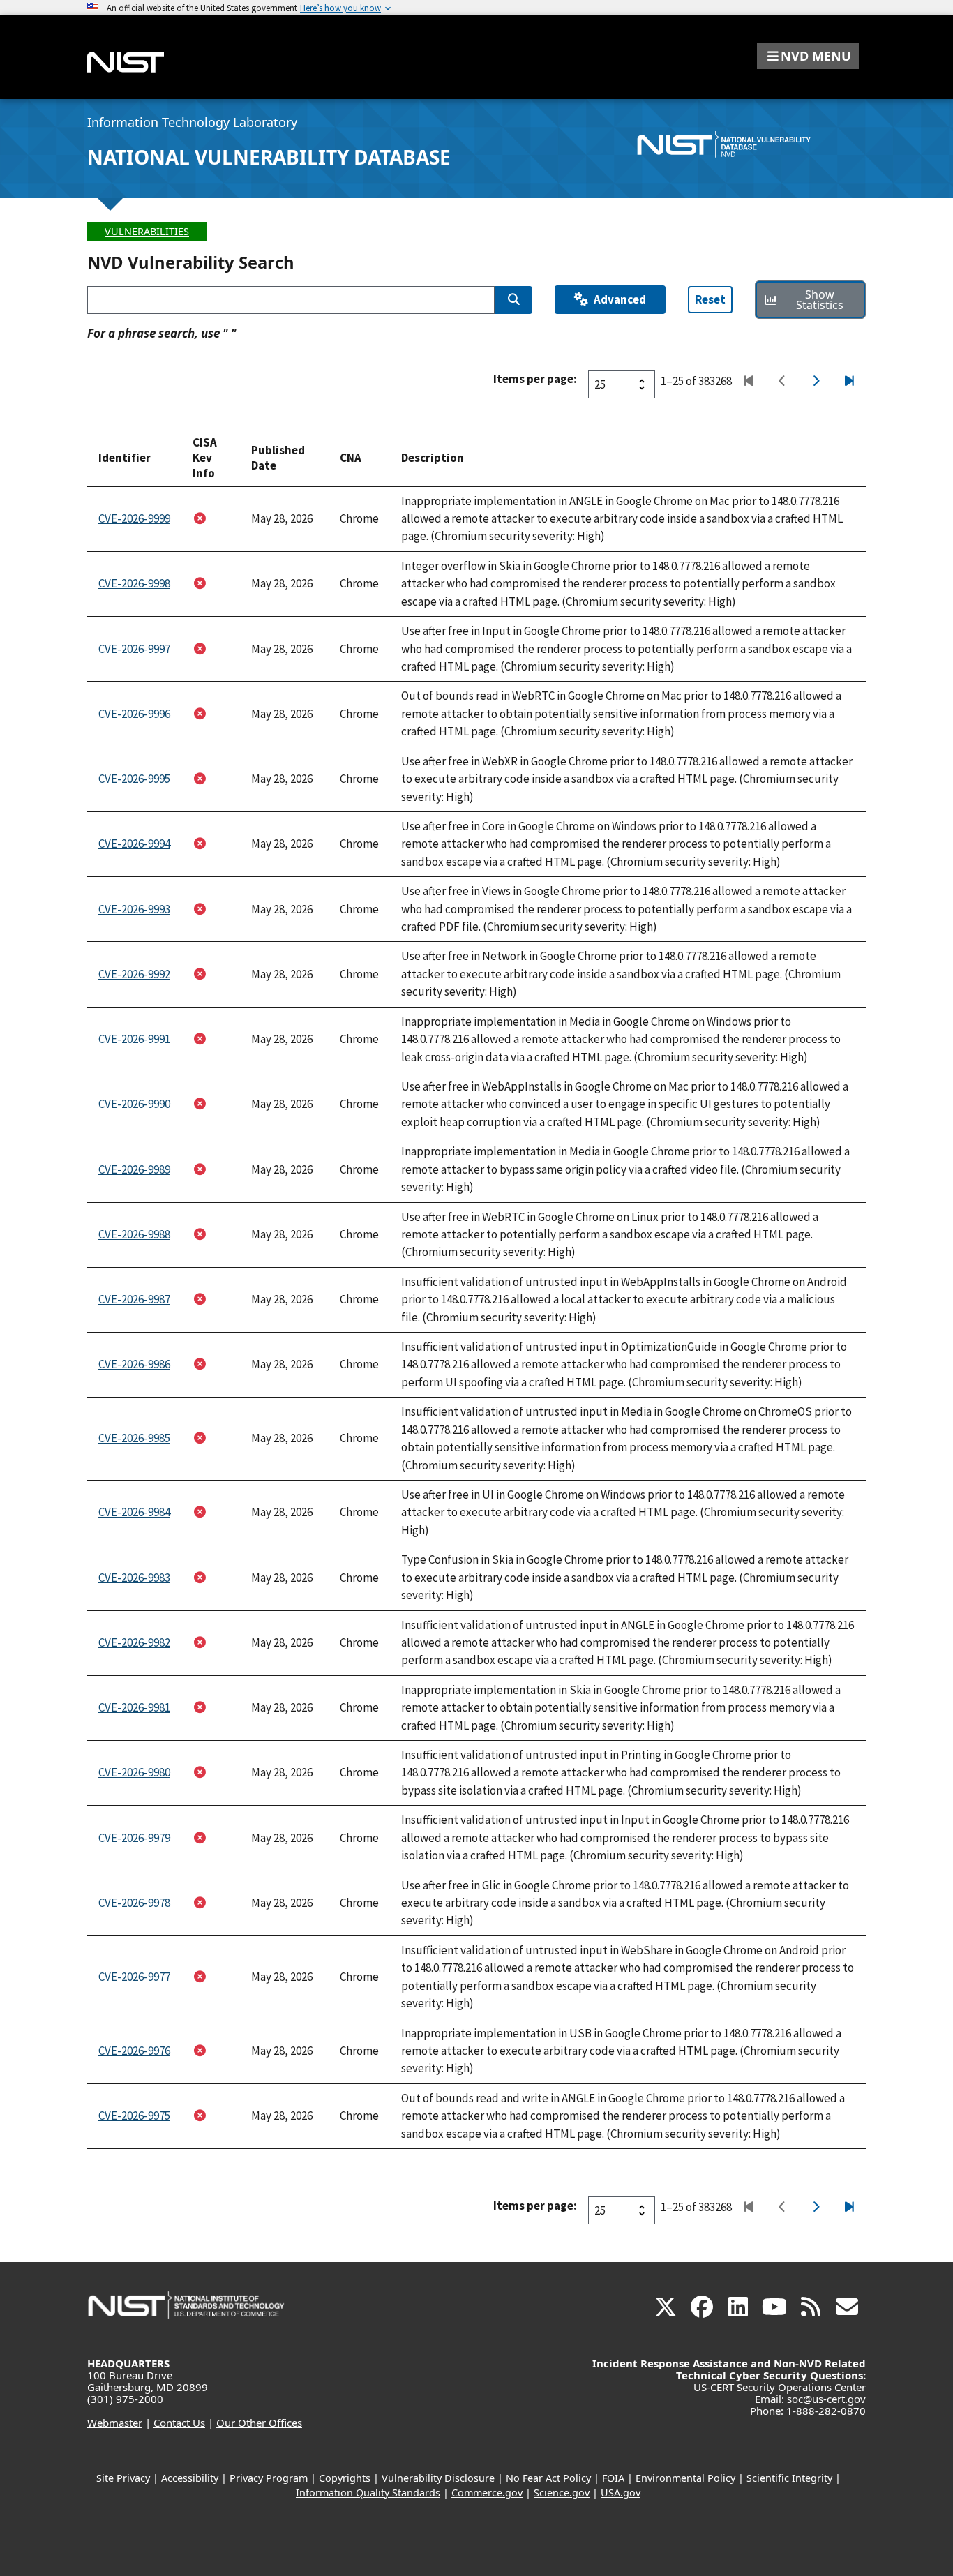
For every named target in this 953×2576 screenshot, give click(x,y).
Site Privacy (123, 2478)
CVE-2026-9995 (134, 779)
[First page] (748, 382)
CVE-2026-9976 (134, 2051)
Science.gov (562, 2493)
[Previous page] (782, 382)
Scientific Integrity (789, 2478)
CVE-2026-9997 (134, 649)
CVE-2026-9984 (134, 1512)
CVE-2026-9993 (134, 909)
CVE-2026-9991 (134, 1039)
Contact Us (179, 2423)
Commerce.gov (487, 2493)
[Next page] (815, 382)
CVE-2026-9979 (134, 1838)
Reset (710, 299)
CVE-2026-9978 (134, 1903)
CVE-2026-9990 (134, 1104)
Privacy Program (269, 2478)
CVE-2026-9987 (134, 1299)
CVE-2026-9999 (134, 518)
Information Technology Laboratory (192, 122)
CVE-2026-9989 (134, 1169)
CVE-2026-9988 (134, 1234)
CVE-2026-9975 (134, 2116)
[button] (808, 56)
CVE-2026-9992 (134, 974)
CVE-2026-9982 (134, 1642)
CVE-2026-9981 (134, 1707)
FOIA (613, 2478)
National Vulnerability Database (269, 157)
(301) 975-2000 (125, 2399)
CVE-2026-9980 (134, 1772)
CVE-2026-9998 (134, 583)
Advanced (620, 299)
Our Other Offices (259, 2423)
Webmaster (115, 2423)
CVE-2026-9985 (134, 1438)
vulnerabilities (147, 231)
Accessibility (190, 2478)
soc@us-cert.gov (826, 2399)
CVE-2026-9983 (134, 1578)
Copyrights (345, 2478)
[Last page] (849, 382)
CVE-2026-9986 (134, 1364)
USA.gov (621, 2493)
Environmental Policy (685, 2478)
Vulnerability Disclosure (438, 2478)
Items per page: (535, 379)
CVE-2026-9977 (134, 1977)
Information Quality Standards (368, 2493)
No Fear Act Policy (548, 2478)
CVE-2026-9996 (134, 714)
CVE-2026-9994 (134, 844)
